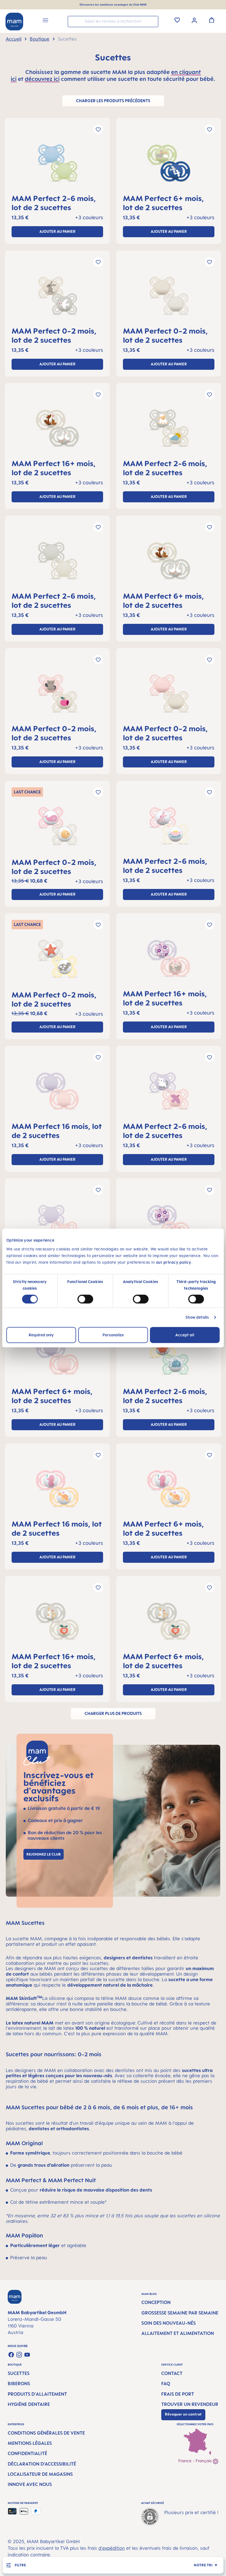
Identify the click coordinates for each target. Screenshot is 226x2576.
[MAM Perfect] (57, 165)
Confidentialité (27, 2453)
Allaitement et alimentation (178, 2333)
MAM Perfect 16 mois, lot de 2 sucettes (57, 1131)
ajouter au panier (57, 231)
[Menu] (45, 21)
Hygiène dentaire (29, 2404)
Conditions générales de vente (46, 2433)
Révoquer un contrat (183, 2414)
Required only (41, 1335)
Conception (156, 2302)
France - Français (196, 2461)
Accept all (185, 1335)
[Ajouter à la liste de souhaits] (98, 129)
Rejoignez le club (44, 1854)
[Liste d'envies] (177, 20)
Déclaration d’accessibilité (42, 2464)
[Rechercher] (153, 21)
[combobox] (113, 22)
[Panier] (212, 20)
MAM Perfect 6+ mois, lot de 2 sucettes (163, 203)
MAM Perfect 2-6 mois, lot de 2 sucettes (54, 203)
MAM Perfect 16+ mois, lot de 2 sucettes (54, 468)
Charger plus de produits (113, 1713)
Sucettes (19, 2373)
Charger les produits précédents (113, 101)
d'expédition (112, 2548)
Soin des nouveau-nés (169, 2323)
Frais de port (178, 2394)
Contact (172, 2373)
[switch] (85, 1299)
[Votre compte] (194, 20)
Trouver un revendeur (190, 2404)
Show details (197, 1317)
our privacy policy (174, 1262)
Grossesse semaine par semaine (180, 2313)
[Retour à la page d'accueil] (14, 22)
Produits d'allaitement (37, 2394)
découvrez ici (42, 79)
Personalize (113, 1335)
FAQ (166, 2384)
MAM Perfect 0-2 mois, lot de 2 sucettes (54, 335)
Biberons (19, 2384)
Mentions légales (30, 2443)
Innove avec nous (30, 2484)
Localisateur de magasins (40, 2474)
